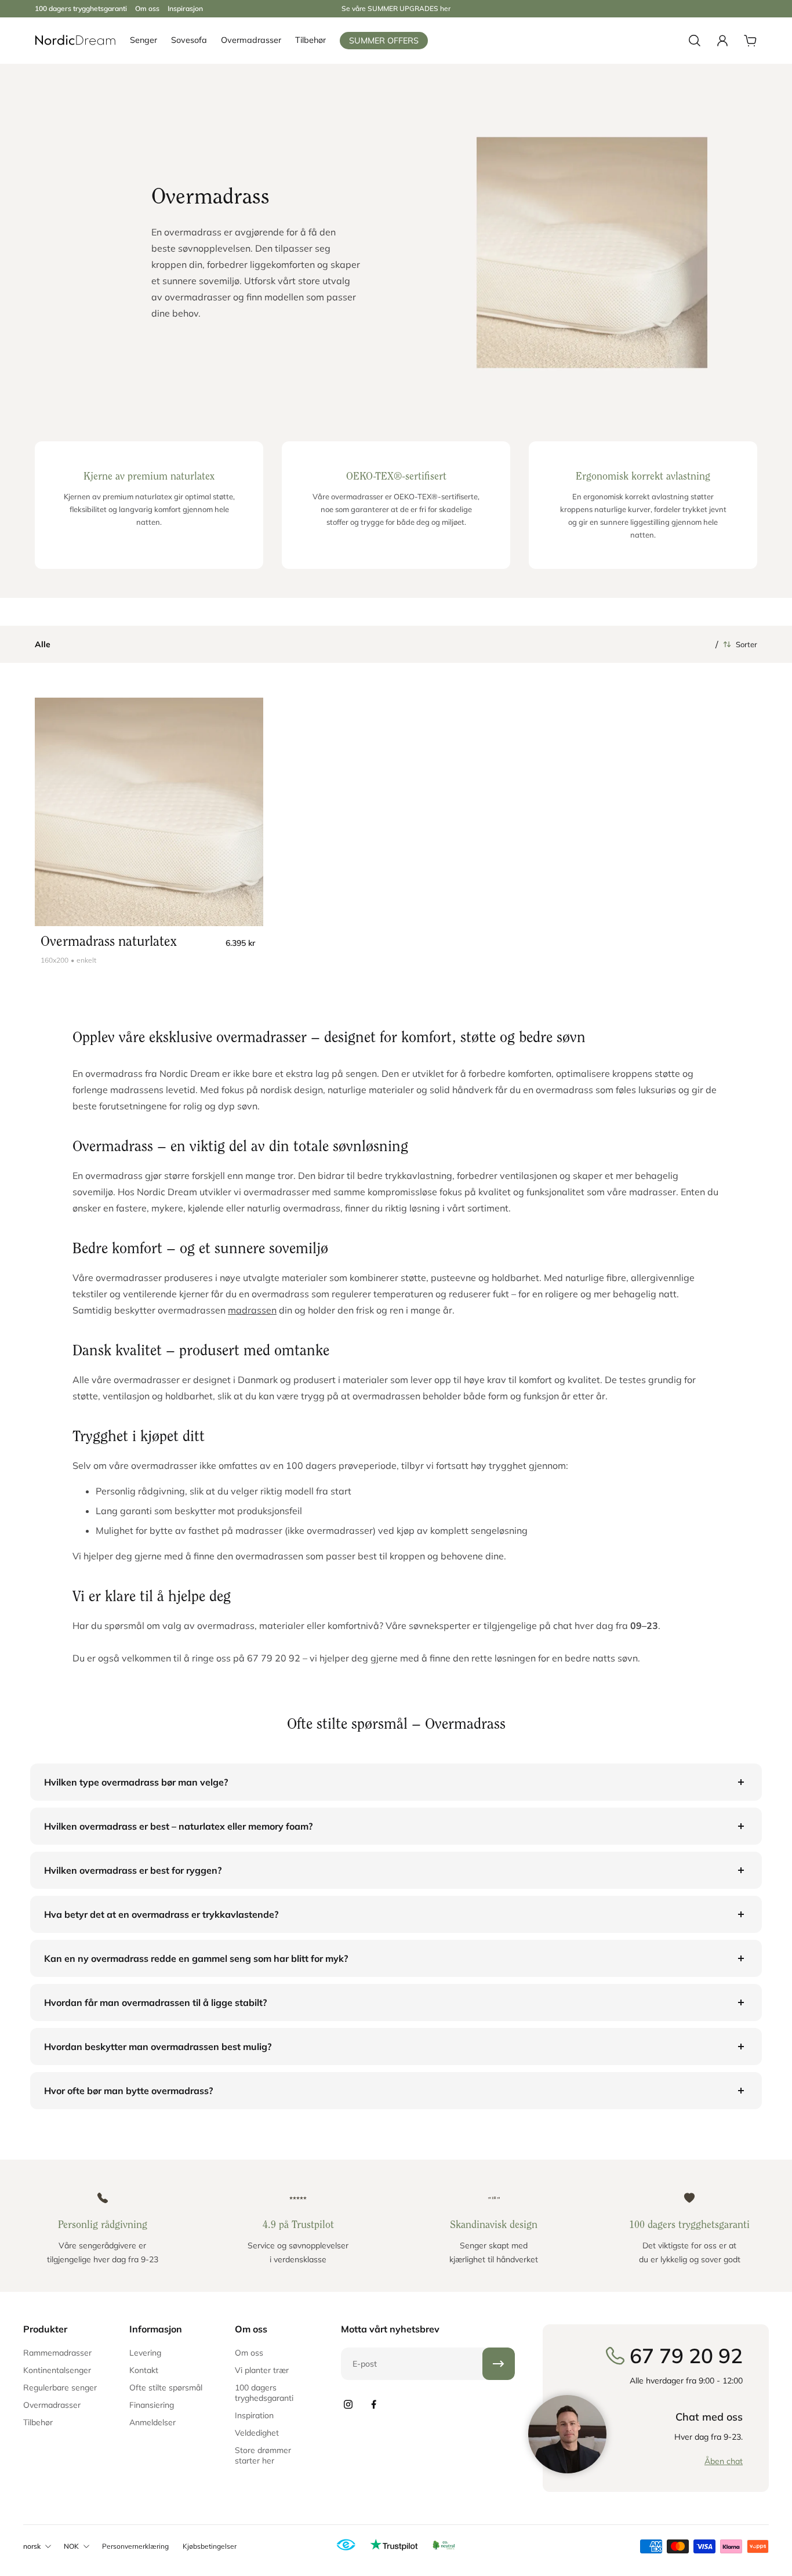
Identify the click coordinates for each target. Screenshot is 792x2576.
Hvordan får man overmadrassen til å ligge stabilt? (155, 2002)
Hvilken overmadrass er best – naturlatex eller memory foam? (178, 1826)
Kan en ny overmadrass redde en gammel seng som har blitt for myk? (196, 1958)
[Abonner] (499, 2364)
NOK (71, 2546)
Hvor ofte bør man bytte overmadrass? (128, 2091)
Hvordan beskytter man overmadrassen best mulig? (158, 2047)
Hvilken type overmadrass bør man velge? (136, 1782)
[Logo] (75, 41)
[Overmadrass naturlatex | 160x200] (149, 812)
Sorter (746, 644)
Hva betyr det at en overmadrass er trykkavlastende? (161, 1914)
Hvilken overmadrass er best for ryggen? (133, 1870)
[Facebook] (373, 2404)
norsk (32, 2546)
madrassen (252, 1310)
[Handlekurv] (750, 41)
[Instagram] (348, 2404)
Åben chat (724, 2461)
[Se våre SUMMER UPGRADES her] (396, 9)
